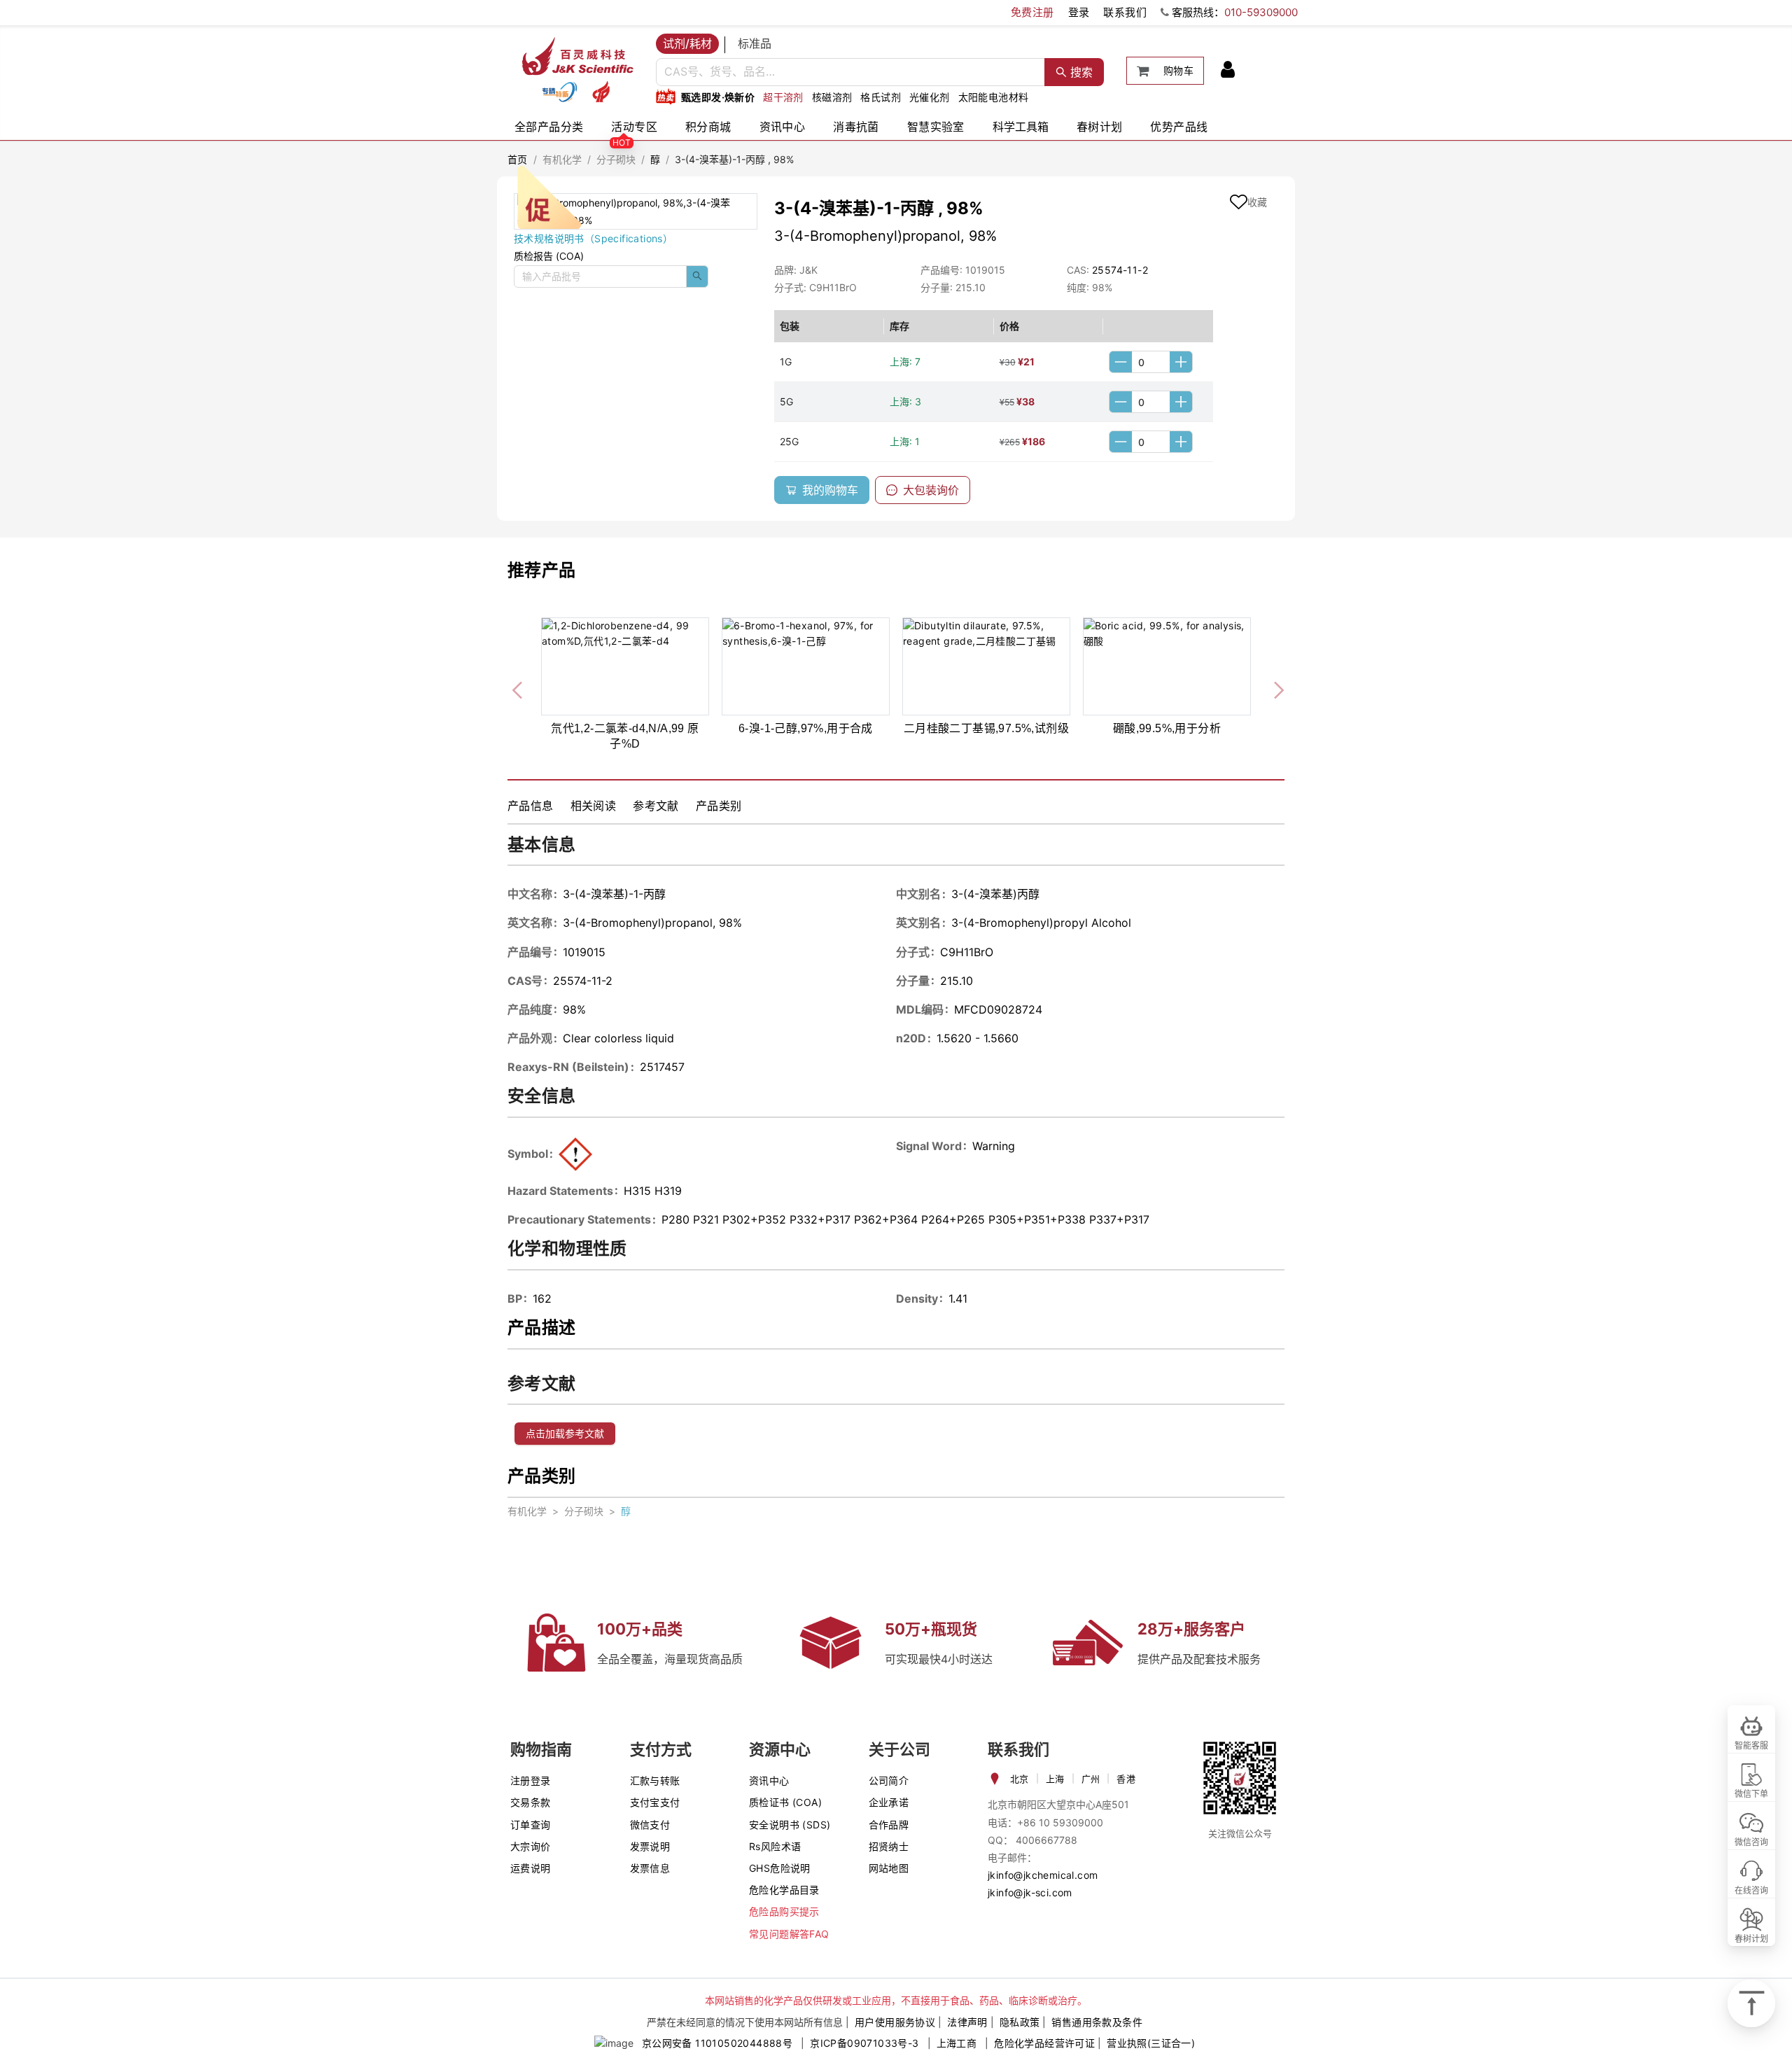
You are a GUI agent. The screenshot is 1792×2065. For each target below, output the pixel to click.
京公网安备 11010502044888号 (717, 2043)
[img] (559, 92)
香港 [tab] (1126, 1779)
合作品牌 (889, 1825)
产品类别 (719, 806)
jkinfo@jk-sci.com (1030, 1892)
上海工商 (957, 2043)
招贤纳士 (889, 1846)
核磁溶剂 (832, 97)
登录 (1079, 12)
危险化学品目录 (784, 1890)
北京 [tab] (1020, 1779)
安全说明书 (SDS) (790, 1825)
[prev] (519, 687)
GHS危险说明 (780, 1868)
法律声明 (967, 2022)
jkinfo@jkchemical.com (1043, 1875)
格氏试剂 (881, 97)
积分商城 (708, 127)
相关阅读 (594, 806)
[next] (1273, 687)
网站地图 (889, 1868)
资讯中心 (783, 127)
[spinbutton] (1151, 362)
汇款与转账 (655, 1780)
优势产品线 (1179, 127)
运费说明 (531, 1868)
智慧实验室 (936, 127)
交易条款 (531, 1802)
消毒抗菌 (856, 127)
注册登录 (531, 1780)
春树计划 (1100, 127)
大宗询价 (531, 1846)
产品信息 (531, 806)
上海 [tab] (1055, 1779)
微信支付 (650, 1825)
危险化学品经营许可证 (1044, 2043)
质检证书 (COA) (785, 1802)
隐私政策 (1020, 2022)
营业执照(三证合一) (1151, 2043)
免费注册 (1032, 12)
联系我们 (1125, 12)
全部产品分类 (549, 127)
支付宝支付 (655, 1802)
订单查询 (531, 1825)
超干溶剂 (783, 97)
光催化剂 (930, 97)
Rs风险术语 (775, 1846)
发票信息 (650, 1868)
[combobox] (850, 72)
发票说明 (650, 1846)
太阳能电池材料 (994, 97)
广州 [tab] (1091, 1779)
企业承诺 (889, 1802)
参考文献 (656, 806)
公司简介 (889, 1780)
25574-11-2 (1120, 270)
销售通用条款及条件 (1097, 2022)
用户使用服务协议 (895, 2022)
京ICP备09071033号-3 (864, 2043)
